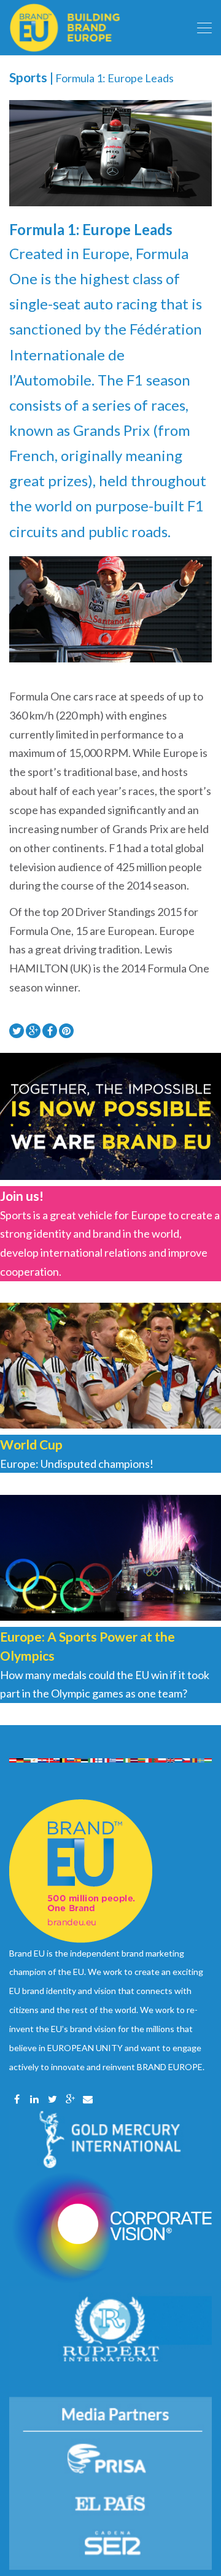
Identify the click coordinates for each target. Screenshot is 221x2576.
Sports (28, 77)
